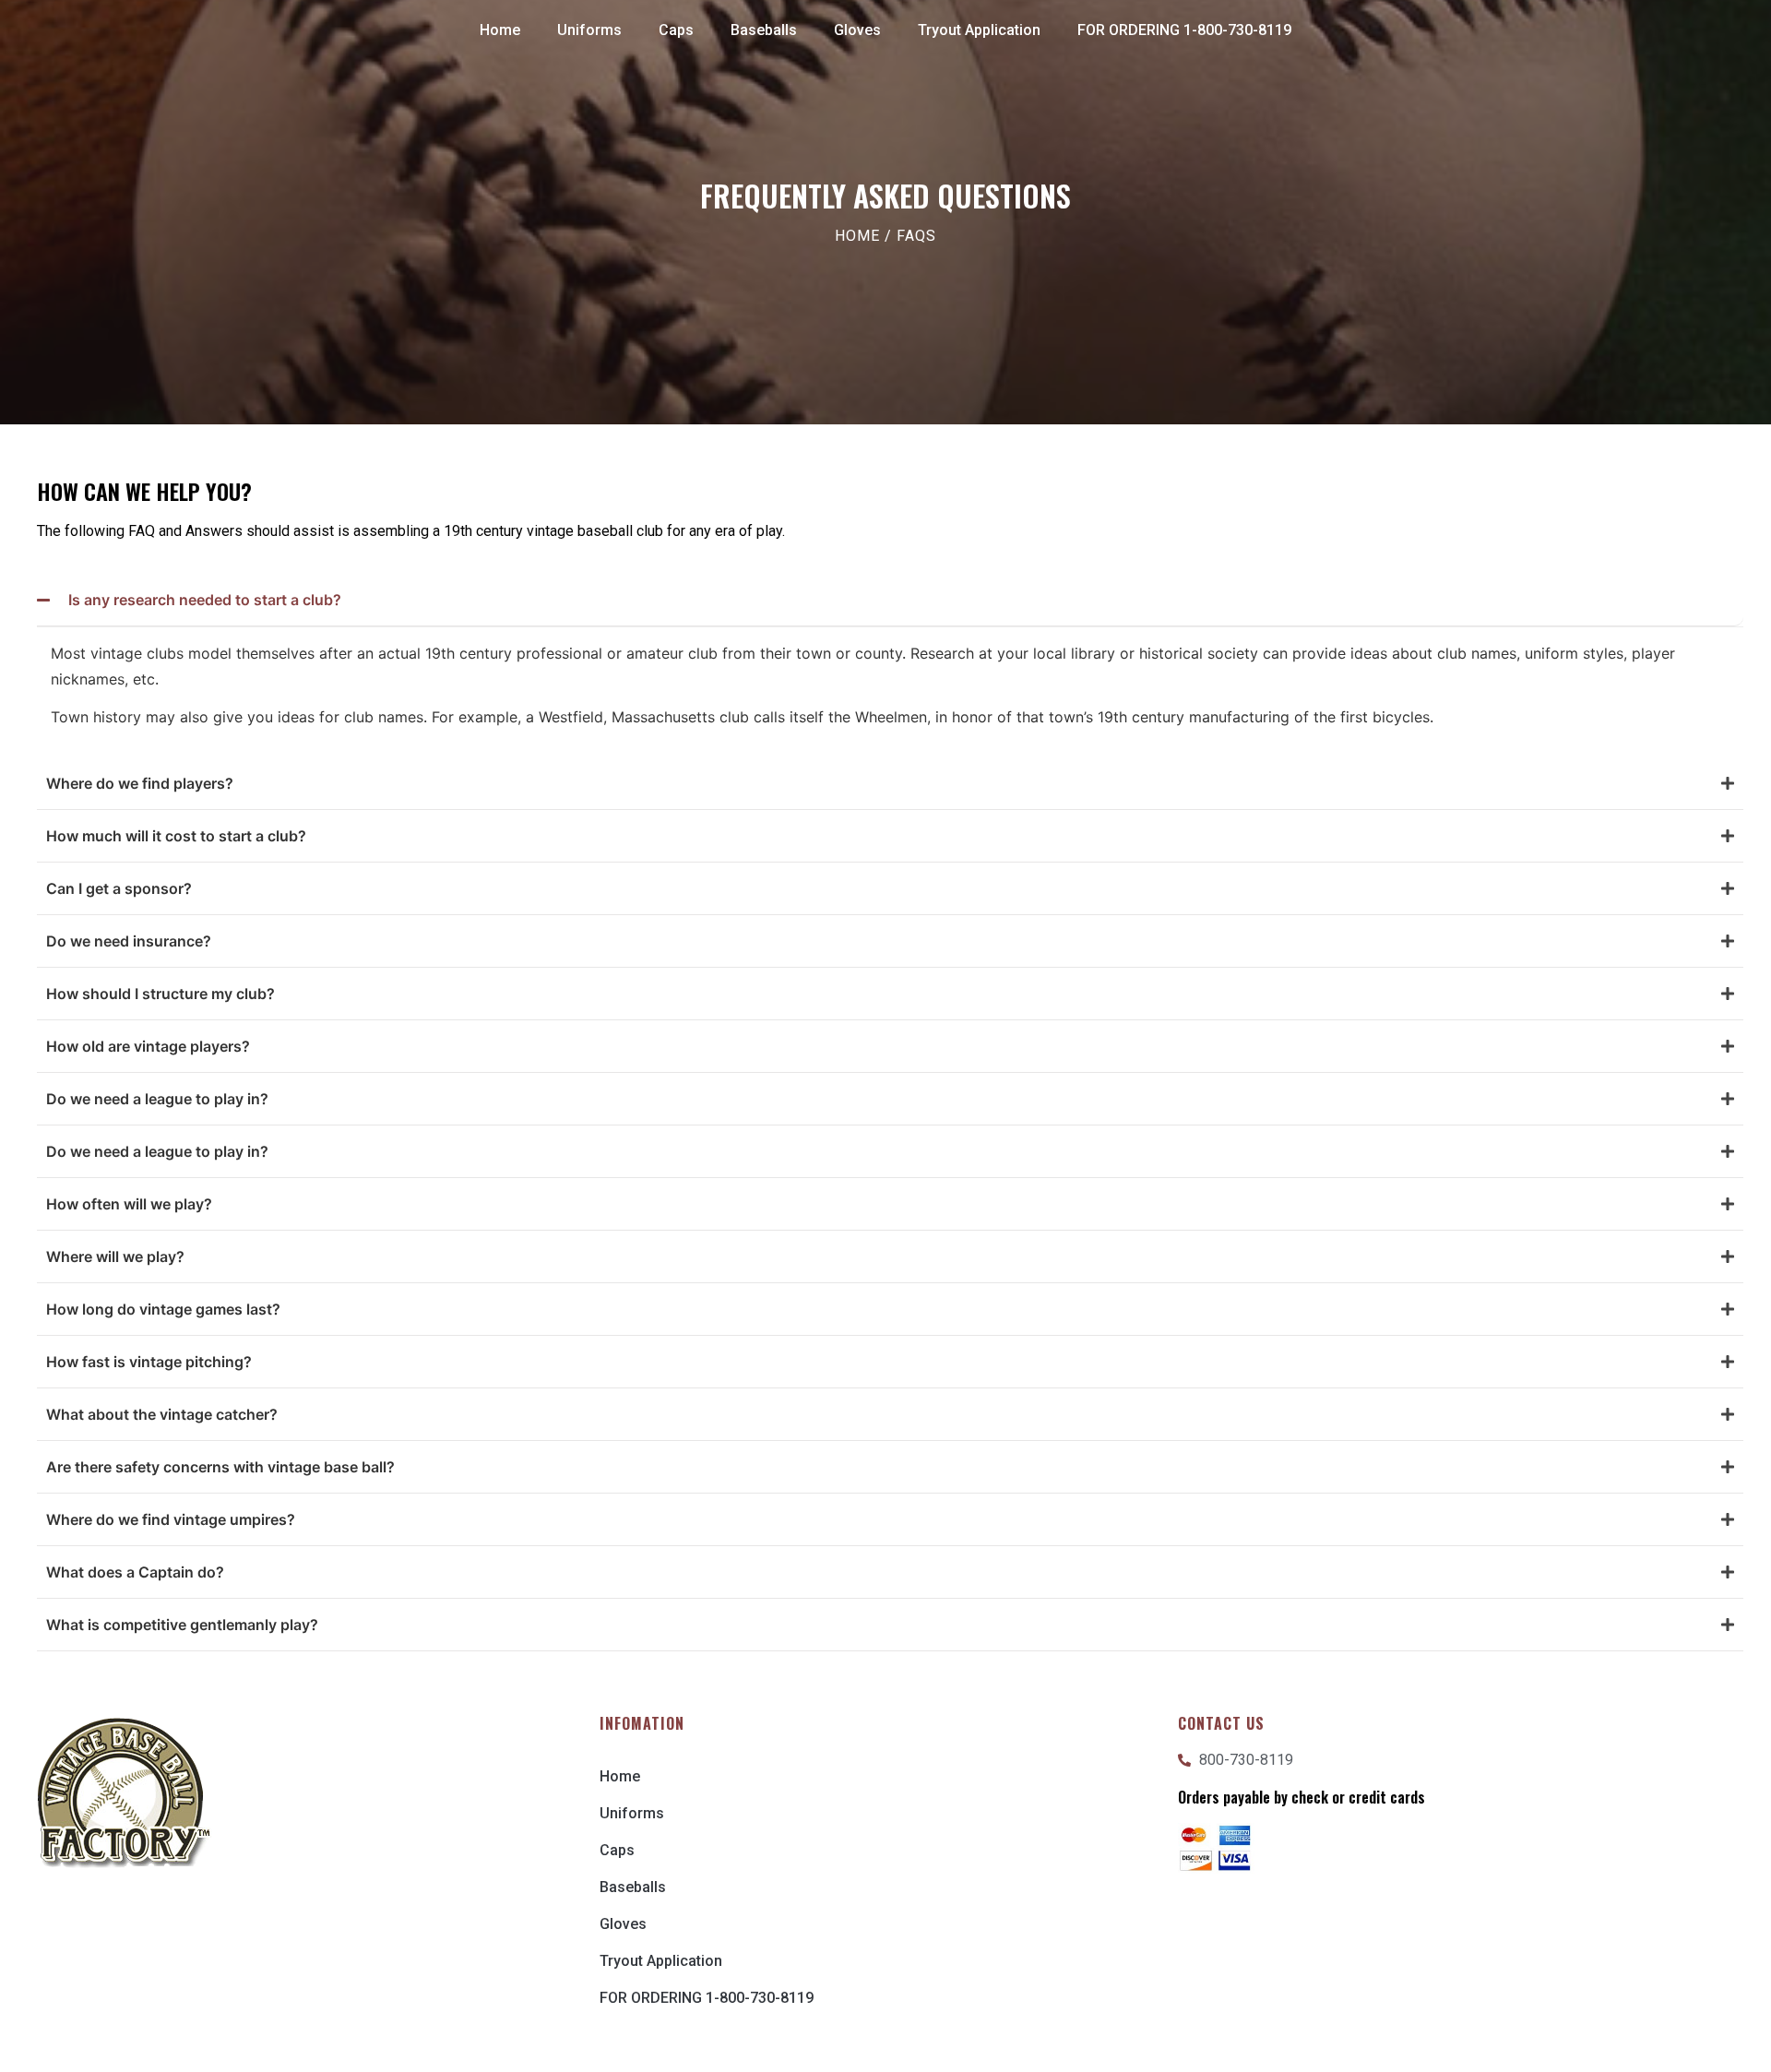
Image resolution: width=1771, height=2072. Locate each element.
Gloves (857, 30)
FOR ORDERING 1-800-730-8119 (1184, 30)
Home (500, 30)
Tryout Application (979, 30)
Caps (676, 30)
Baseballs (764, 30)
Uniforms (589, 30)
